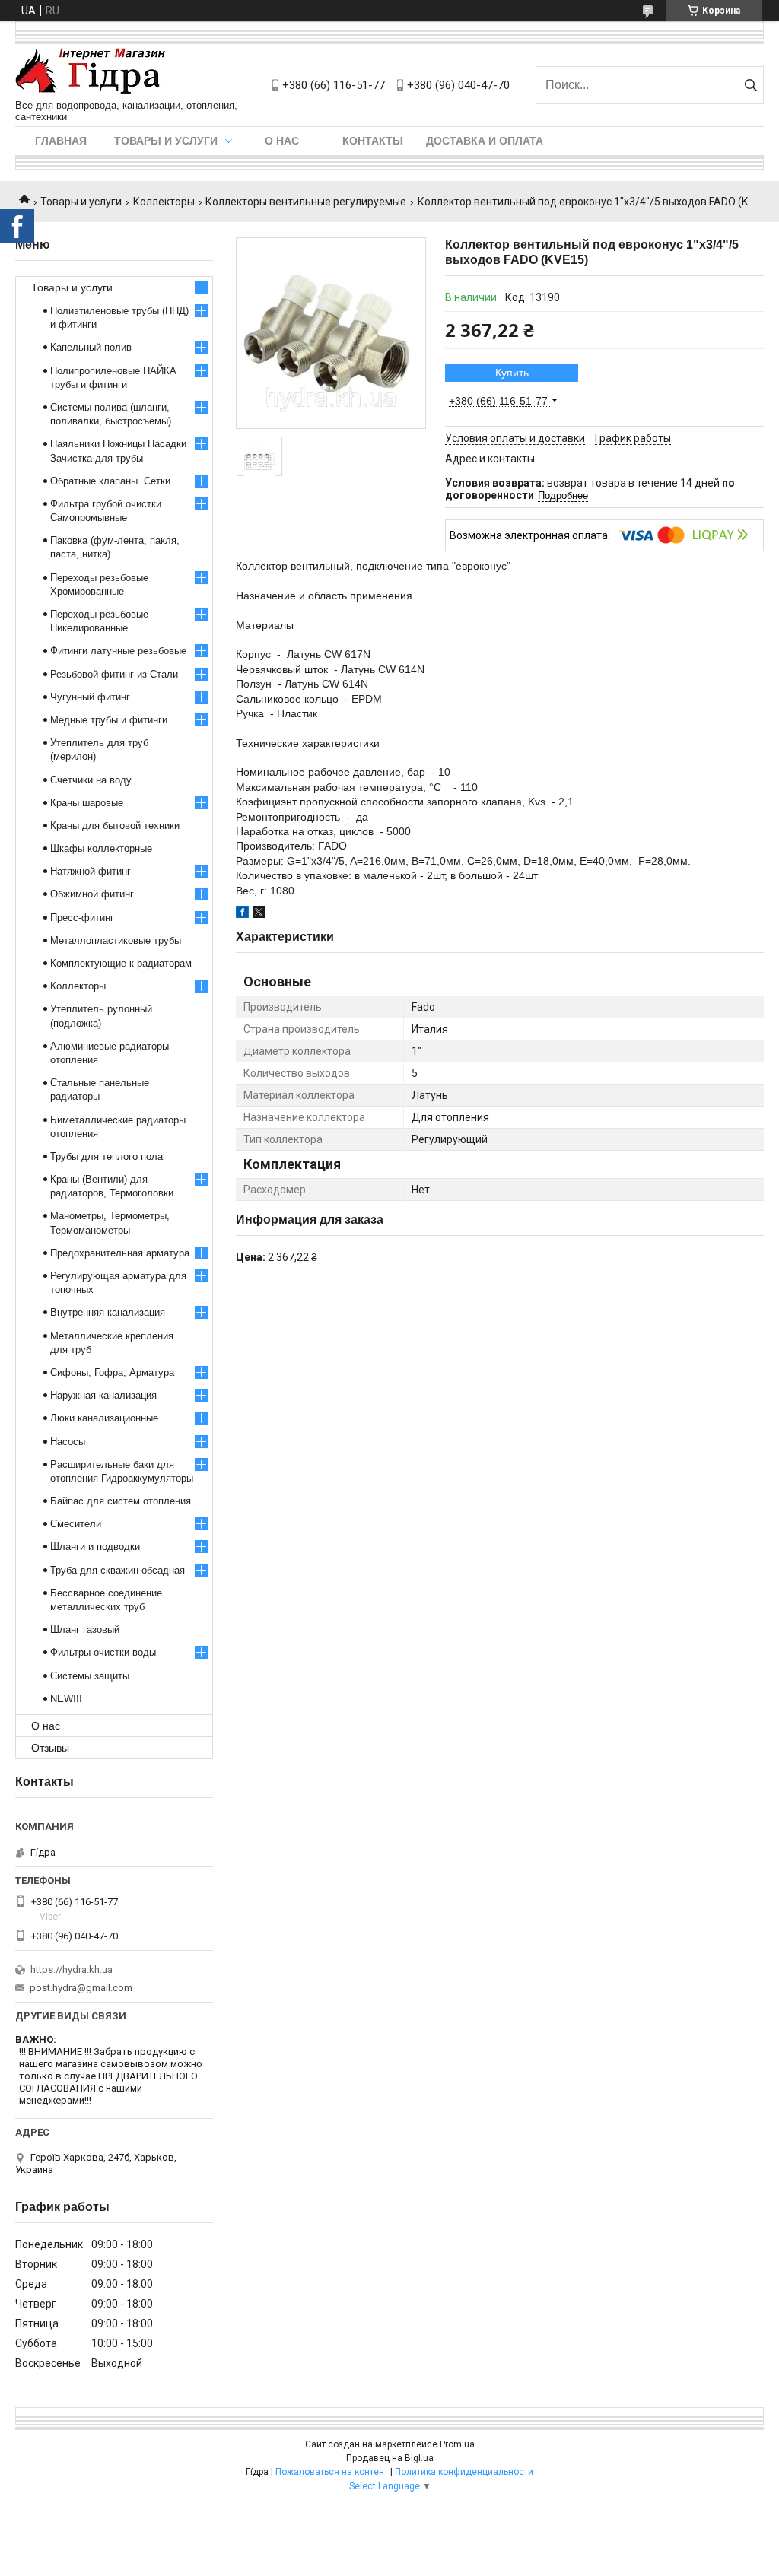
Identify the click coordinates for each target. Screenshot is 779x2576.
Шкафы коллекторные (101, 848)
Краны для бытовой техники (115, 826)
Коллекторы (164, 202)
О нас (282, 141)
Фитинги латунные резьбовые (118, 651)
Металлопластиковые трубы (116, 940)
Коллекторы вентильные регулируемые (306, 202)
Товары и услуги (166, 141)
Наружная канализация (103, 1395)
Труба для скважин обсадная (118, 1570)
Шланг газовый (85, 1629)
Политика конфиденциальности (464, 2472)
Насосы (68, 1442)
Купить (512, 373)
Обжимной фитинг (92, 894)
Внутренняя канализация (108, 1312)
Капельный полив (91, 347)
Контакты (373, 141)
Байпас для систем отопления (121, 1501)
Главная (61, 141)
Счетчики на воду (91, 780)
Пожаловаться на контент (332, 2472)
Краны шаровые (87, 803)
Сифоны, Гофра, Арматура (112, 1372)
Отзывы (50, 1748)
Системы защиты (90, 1676)
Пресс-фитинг (82, 918)
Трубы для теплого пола (107, 1156)
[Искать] (750, 85)
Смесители (76, 1524)
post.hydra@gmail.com (81, 1988)
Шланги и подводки (95, 1547)
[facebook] (242, 914)
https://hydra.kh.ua (72, 1969)
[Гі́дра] (91, 72)
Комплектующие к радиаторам (121, 963)
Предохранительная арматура (120, 1253)
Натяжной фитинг (91, 871)
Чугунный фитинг (90, 697)
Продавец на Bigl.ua (390, 2458)
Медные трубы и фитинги (109, 720)
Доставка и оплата (485, 141)
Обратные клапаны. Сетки (110, 481)
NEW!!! (66, 1699)
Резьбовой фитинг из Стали (114, 674)
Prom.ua (457, 2444)
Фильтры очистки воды (103, 1652)
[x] (259, 914)
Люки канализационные (104, 1418)
